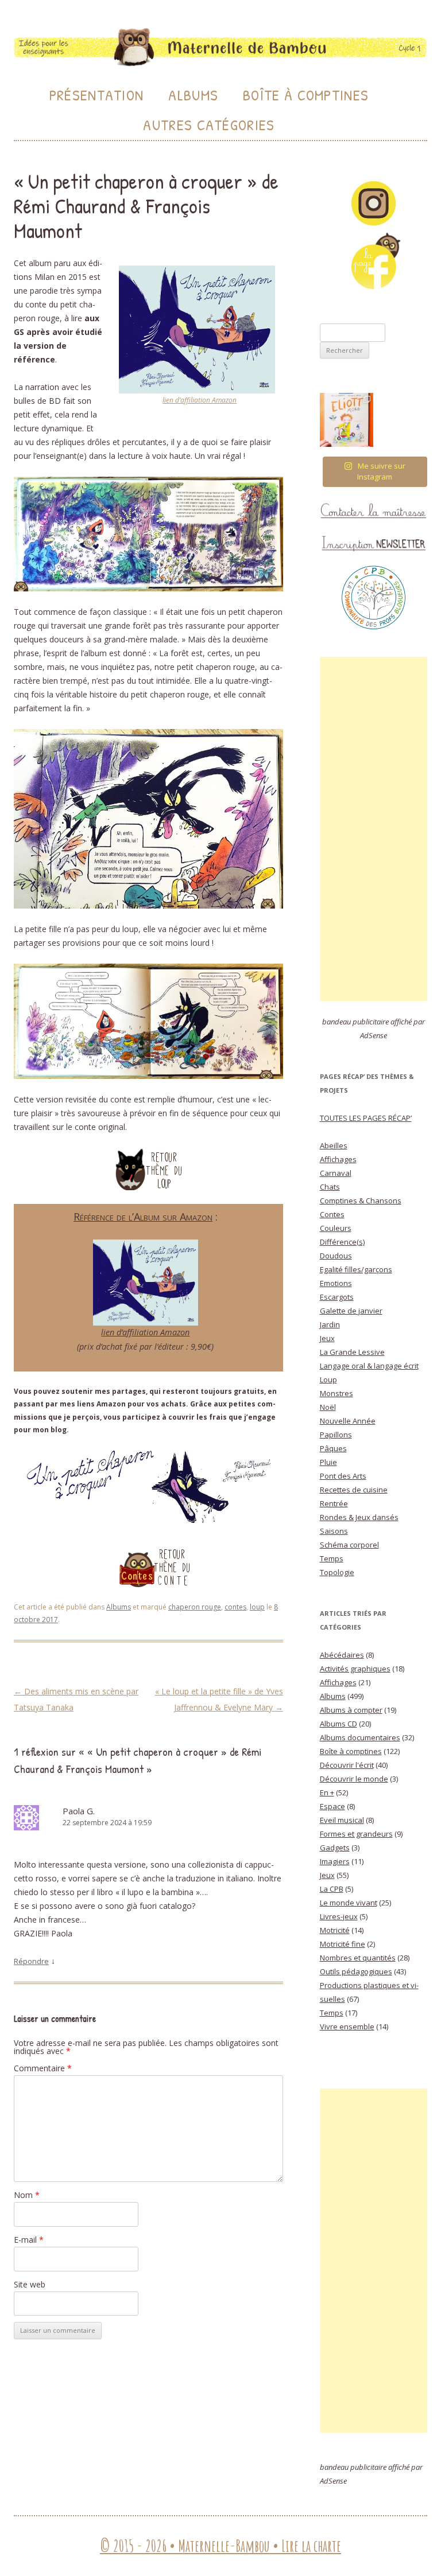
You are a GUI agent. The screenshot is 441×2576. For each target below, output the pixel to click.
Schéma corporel (349, 1545)
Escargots (337, 1297)
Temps (332, 1558)
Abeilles (334, 1145)
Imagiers (335, 1861)
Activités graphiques (355, 1669)
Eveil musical (342, 1820)
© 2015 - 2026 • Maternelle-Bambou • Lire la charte (220, 2546)
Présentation (97, 95)
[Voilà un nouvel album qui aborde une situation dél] (347, 420)
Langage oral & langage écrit (369, 1366)
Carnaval (336, 1173)
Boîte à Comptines (306, 95)
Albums (193, 95)
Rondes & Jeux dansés (359, 1517)
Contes (332, 1214)
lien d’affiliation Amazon (200, 400)
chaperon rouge (195, 1607)
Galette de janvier (351, 1311)
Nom (27, 2195)
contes (235, 1607)
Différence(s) (342, 1242)
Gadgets (335, 1848)
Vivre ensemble (347, 2026)
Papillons (336, 1435)
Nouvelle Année (348, 1421)
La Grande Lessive (352, 1352)
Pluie (328, 1462)
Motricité (335, 1930)
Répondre (31, 1961)
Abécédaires (342, 1655)
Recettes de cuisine (354, 1490)
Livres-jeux (339, 1916)
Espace (332, 1806)
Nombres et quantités (358, 1958)
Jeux (327, 1338)
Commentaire (43, 2068)
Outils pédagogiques (356, 1971)
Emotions (336, 1283)
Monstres (336, 1393)
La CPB (332, 1889)
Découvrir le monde (354, 1779)
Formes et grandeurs (356, 1834)
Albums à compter (351, 1710)
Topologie (337, 1572)
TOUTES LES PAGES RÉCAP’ (366, 1118)
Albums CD (339, 1724)
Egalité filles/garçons (356, 1269)
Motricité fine (343, 1944)
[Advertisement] (374, 829)
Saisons (334, 1531)
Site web (30, 2284)
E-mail (29, 2240)
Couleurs (336, 1228)
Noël (328, 1407)
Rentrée (334, 1503)
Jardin (330, 1324)
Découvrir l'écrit (347, 1765)
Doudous (336, 1256)
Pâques (333, 1448)
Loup (328, 1379)
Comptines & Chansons (361, 1201)
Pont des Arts (343, 1476)
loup (257, 1607)
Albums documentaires (360, 1737)
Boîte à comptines (351, 1751)
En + (327, 1792)
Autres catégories (209, 125)
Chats (330, 1187)
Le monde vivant (349, 1903)
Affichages (338, 1159)
